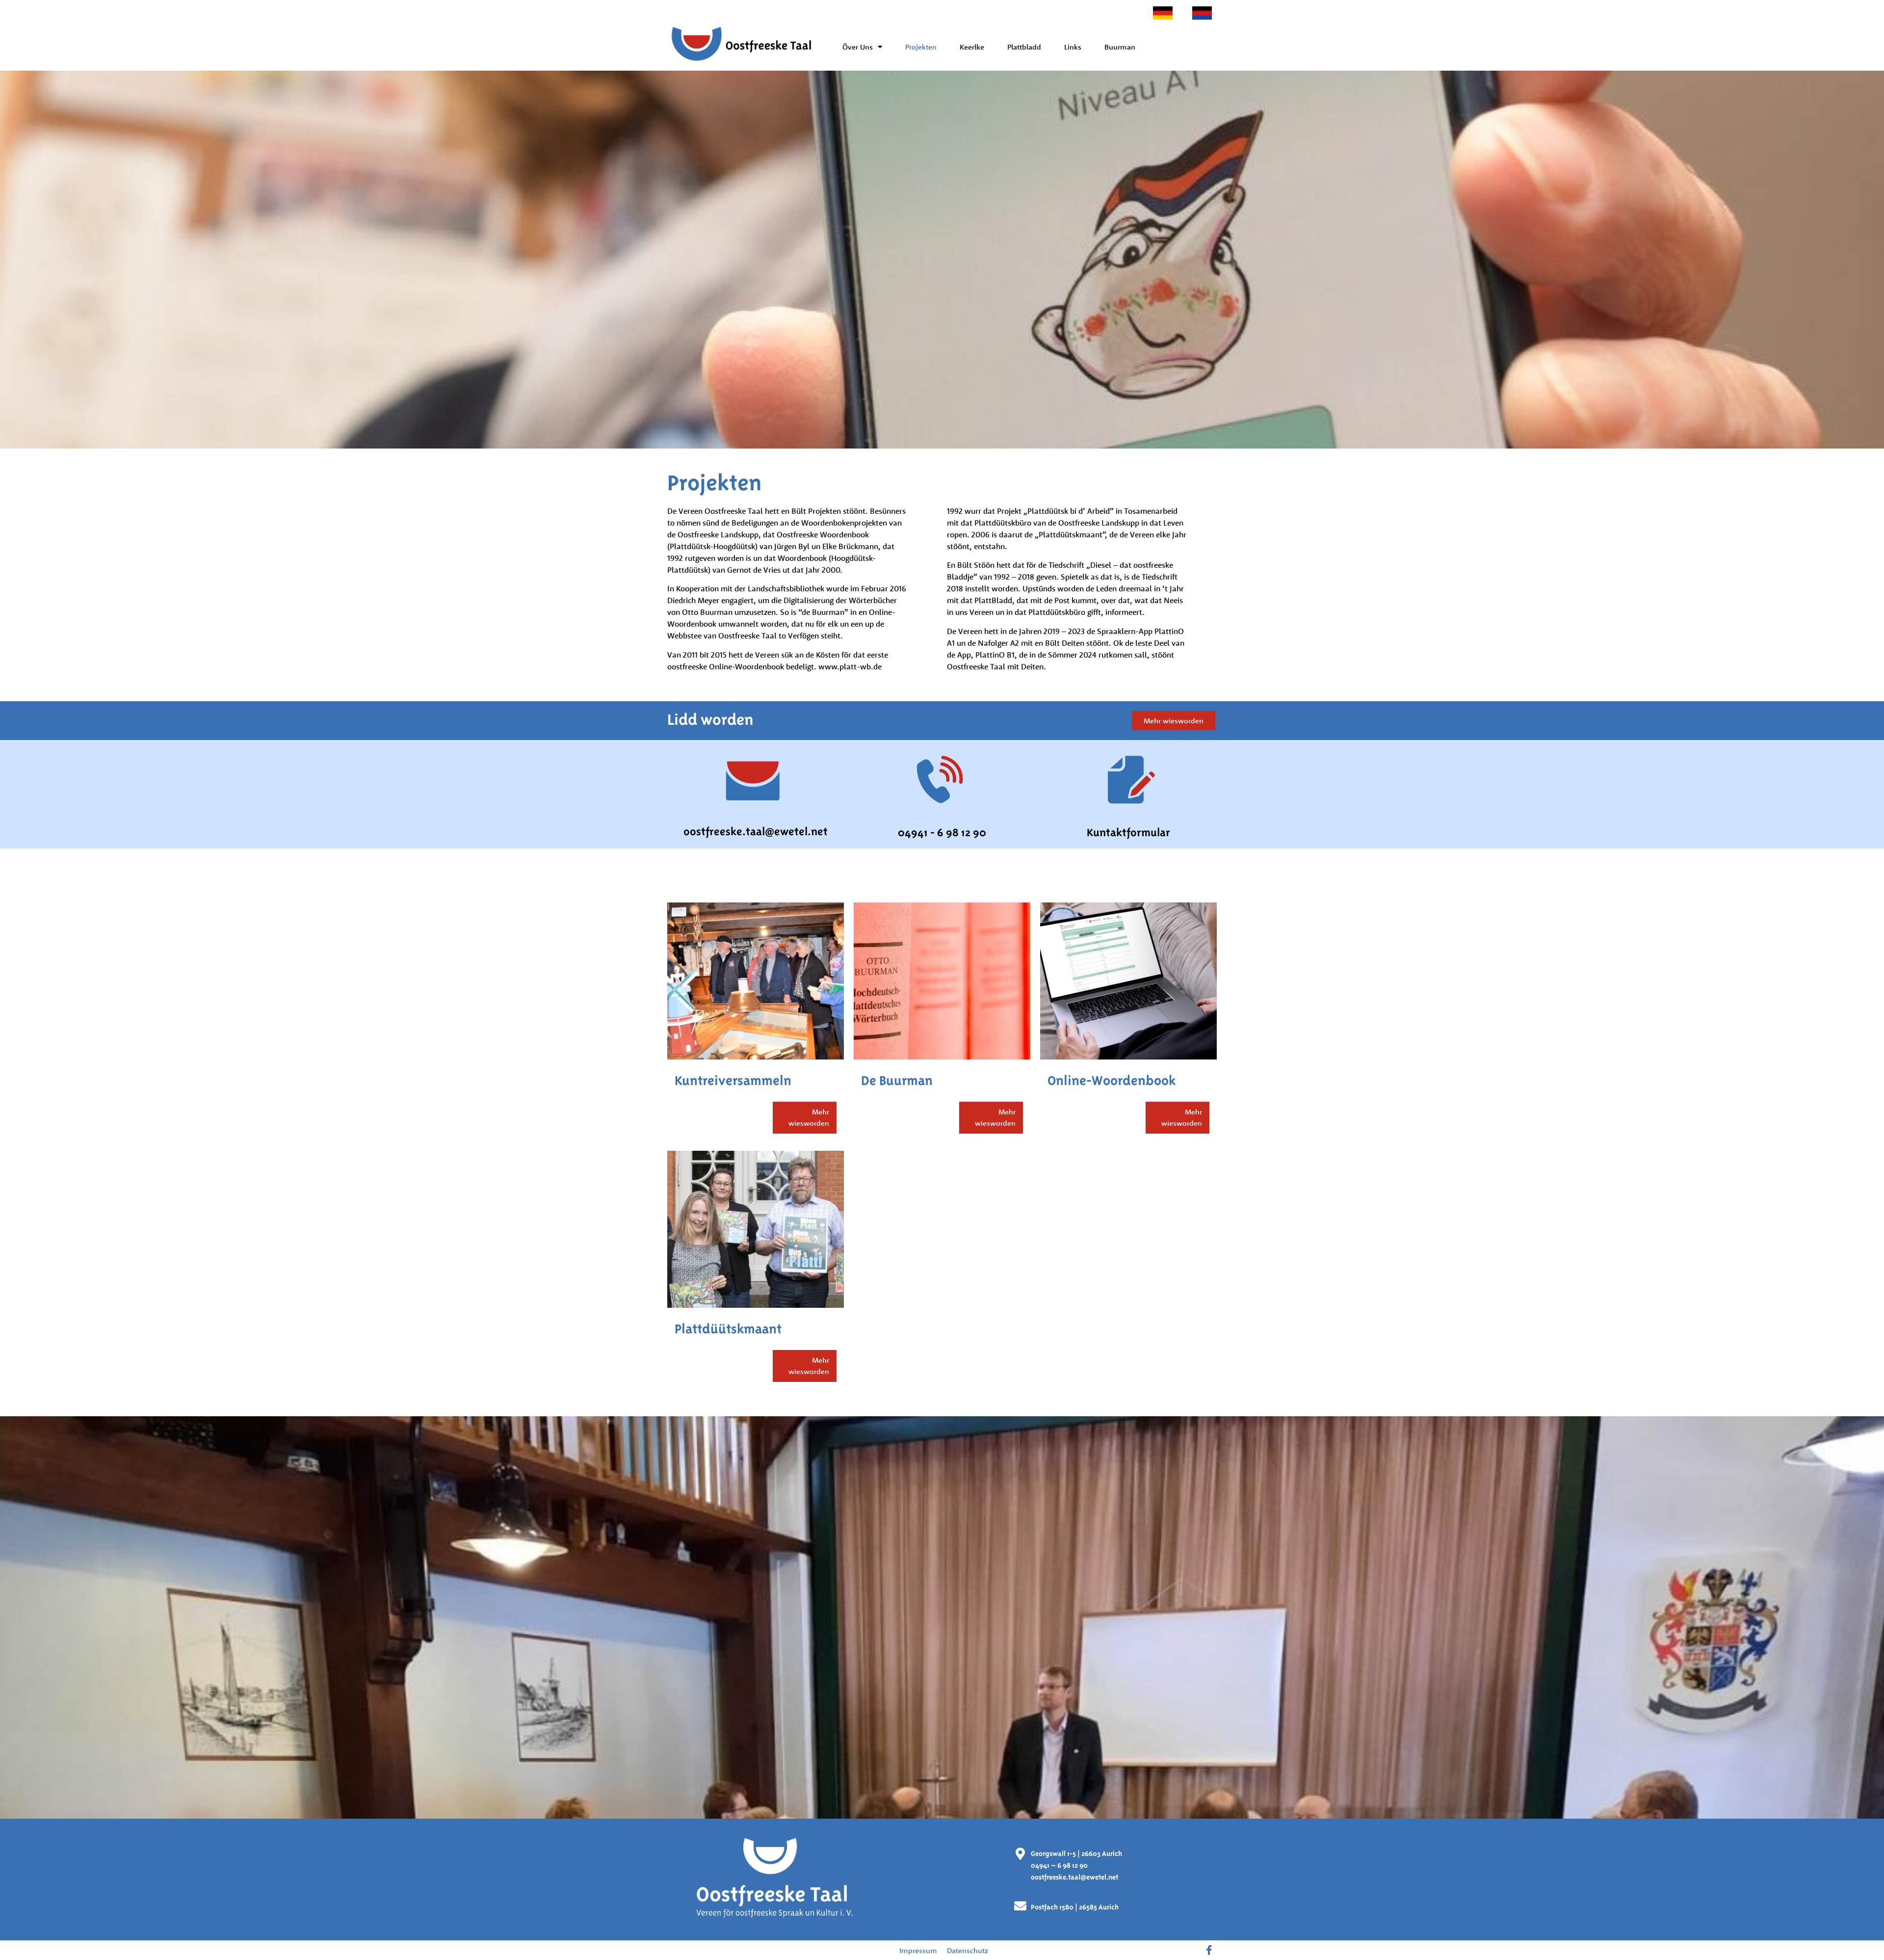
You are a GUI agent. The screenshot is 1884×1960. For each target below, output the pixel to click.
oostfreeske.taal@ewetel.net (756, 831)
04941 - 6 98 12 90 (942, 832)
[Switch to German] (1163, 13)
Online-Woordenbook (1112, 1080)
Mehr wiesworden (809, 1117)
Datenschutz (968, 1950)
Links (1073, 47)
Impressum (918, 1950)
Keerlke (972, 47)
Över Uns (858, 47)
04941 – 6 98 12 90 (1059, 1865)
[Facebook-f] (1209, 1950)
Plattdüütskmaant (728, 1329)
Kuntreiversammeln (733, 1080)
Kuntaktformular (1128, 832)
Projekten (921, 47)
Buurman (1120, 47)
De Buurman (897, 1080)
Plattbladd (1024, 47)
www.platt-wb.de (850, 666)
